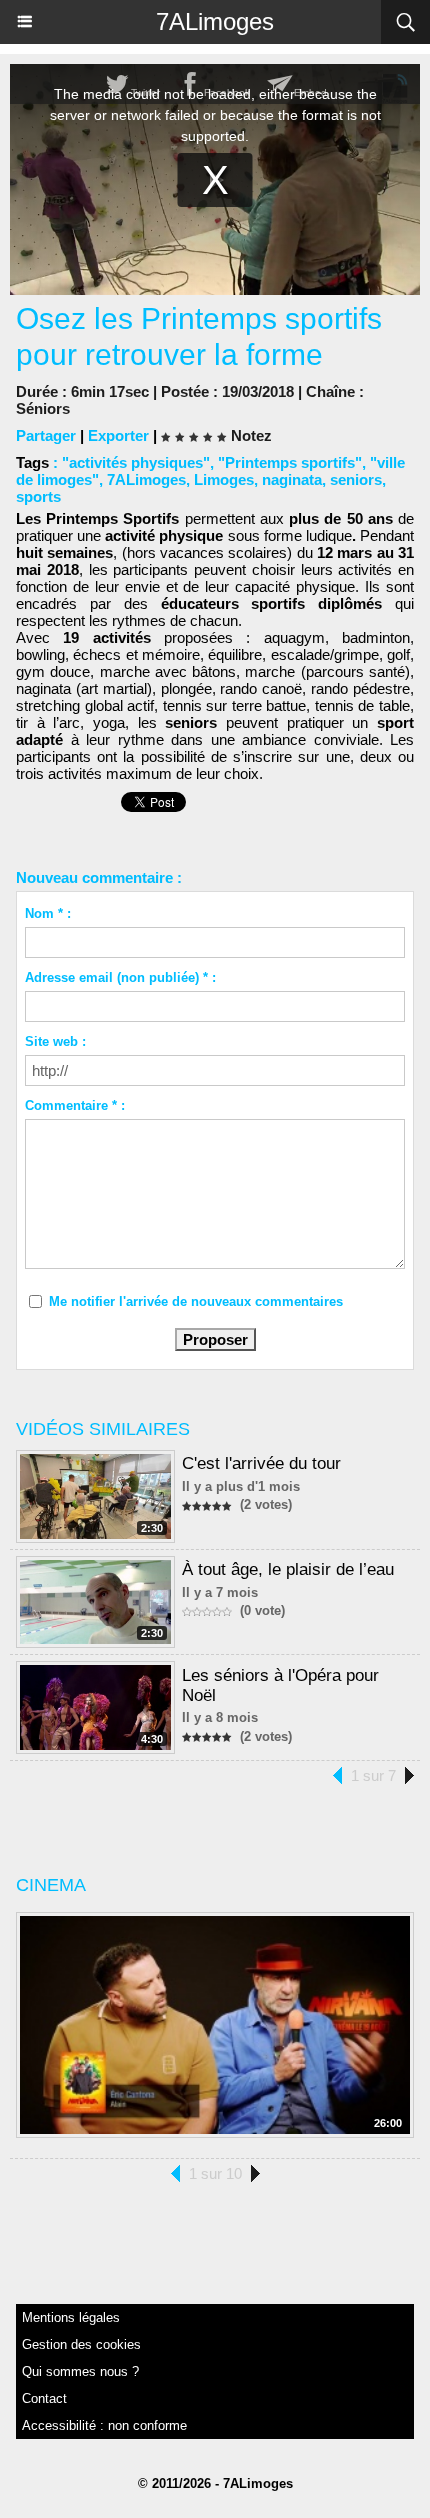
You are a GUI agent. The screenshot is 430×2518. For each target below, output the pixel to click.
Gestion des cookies (81, 2344)
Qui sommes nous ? (80, 2371)
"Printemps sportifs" (290, 462)
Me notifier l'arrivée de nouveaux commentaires (196, 1301)
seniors (356, 479)
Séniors (43, 408)
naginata (292, 479)
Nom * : (48, 913)
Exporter (118, 435)
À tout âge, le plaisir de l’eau (288, 1569)
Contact (44, 2398)
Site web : (55, 1041)
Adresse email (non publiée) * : (120, 977)
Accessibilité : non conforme (104, 2425)
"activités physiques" (136, 462)
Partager (46, 435)
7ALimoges (215, 21)
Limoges (224, 479)
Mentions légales (71, 2317)
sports (38, 496)
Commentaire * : (75, 1105)
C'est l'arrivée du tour (261, 1463)
